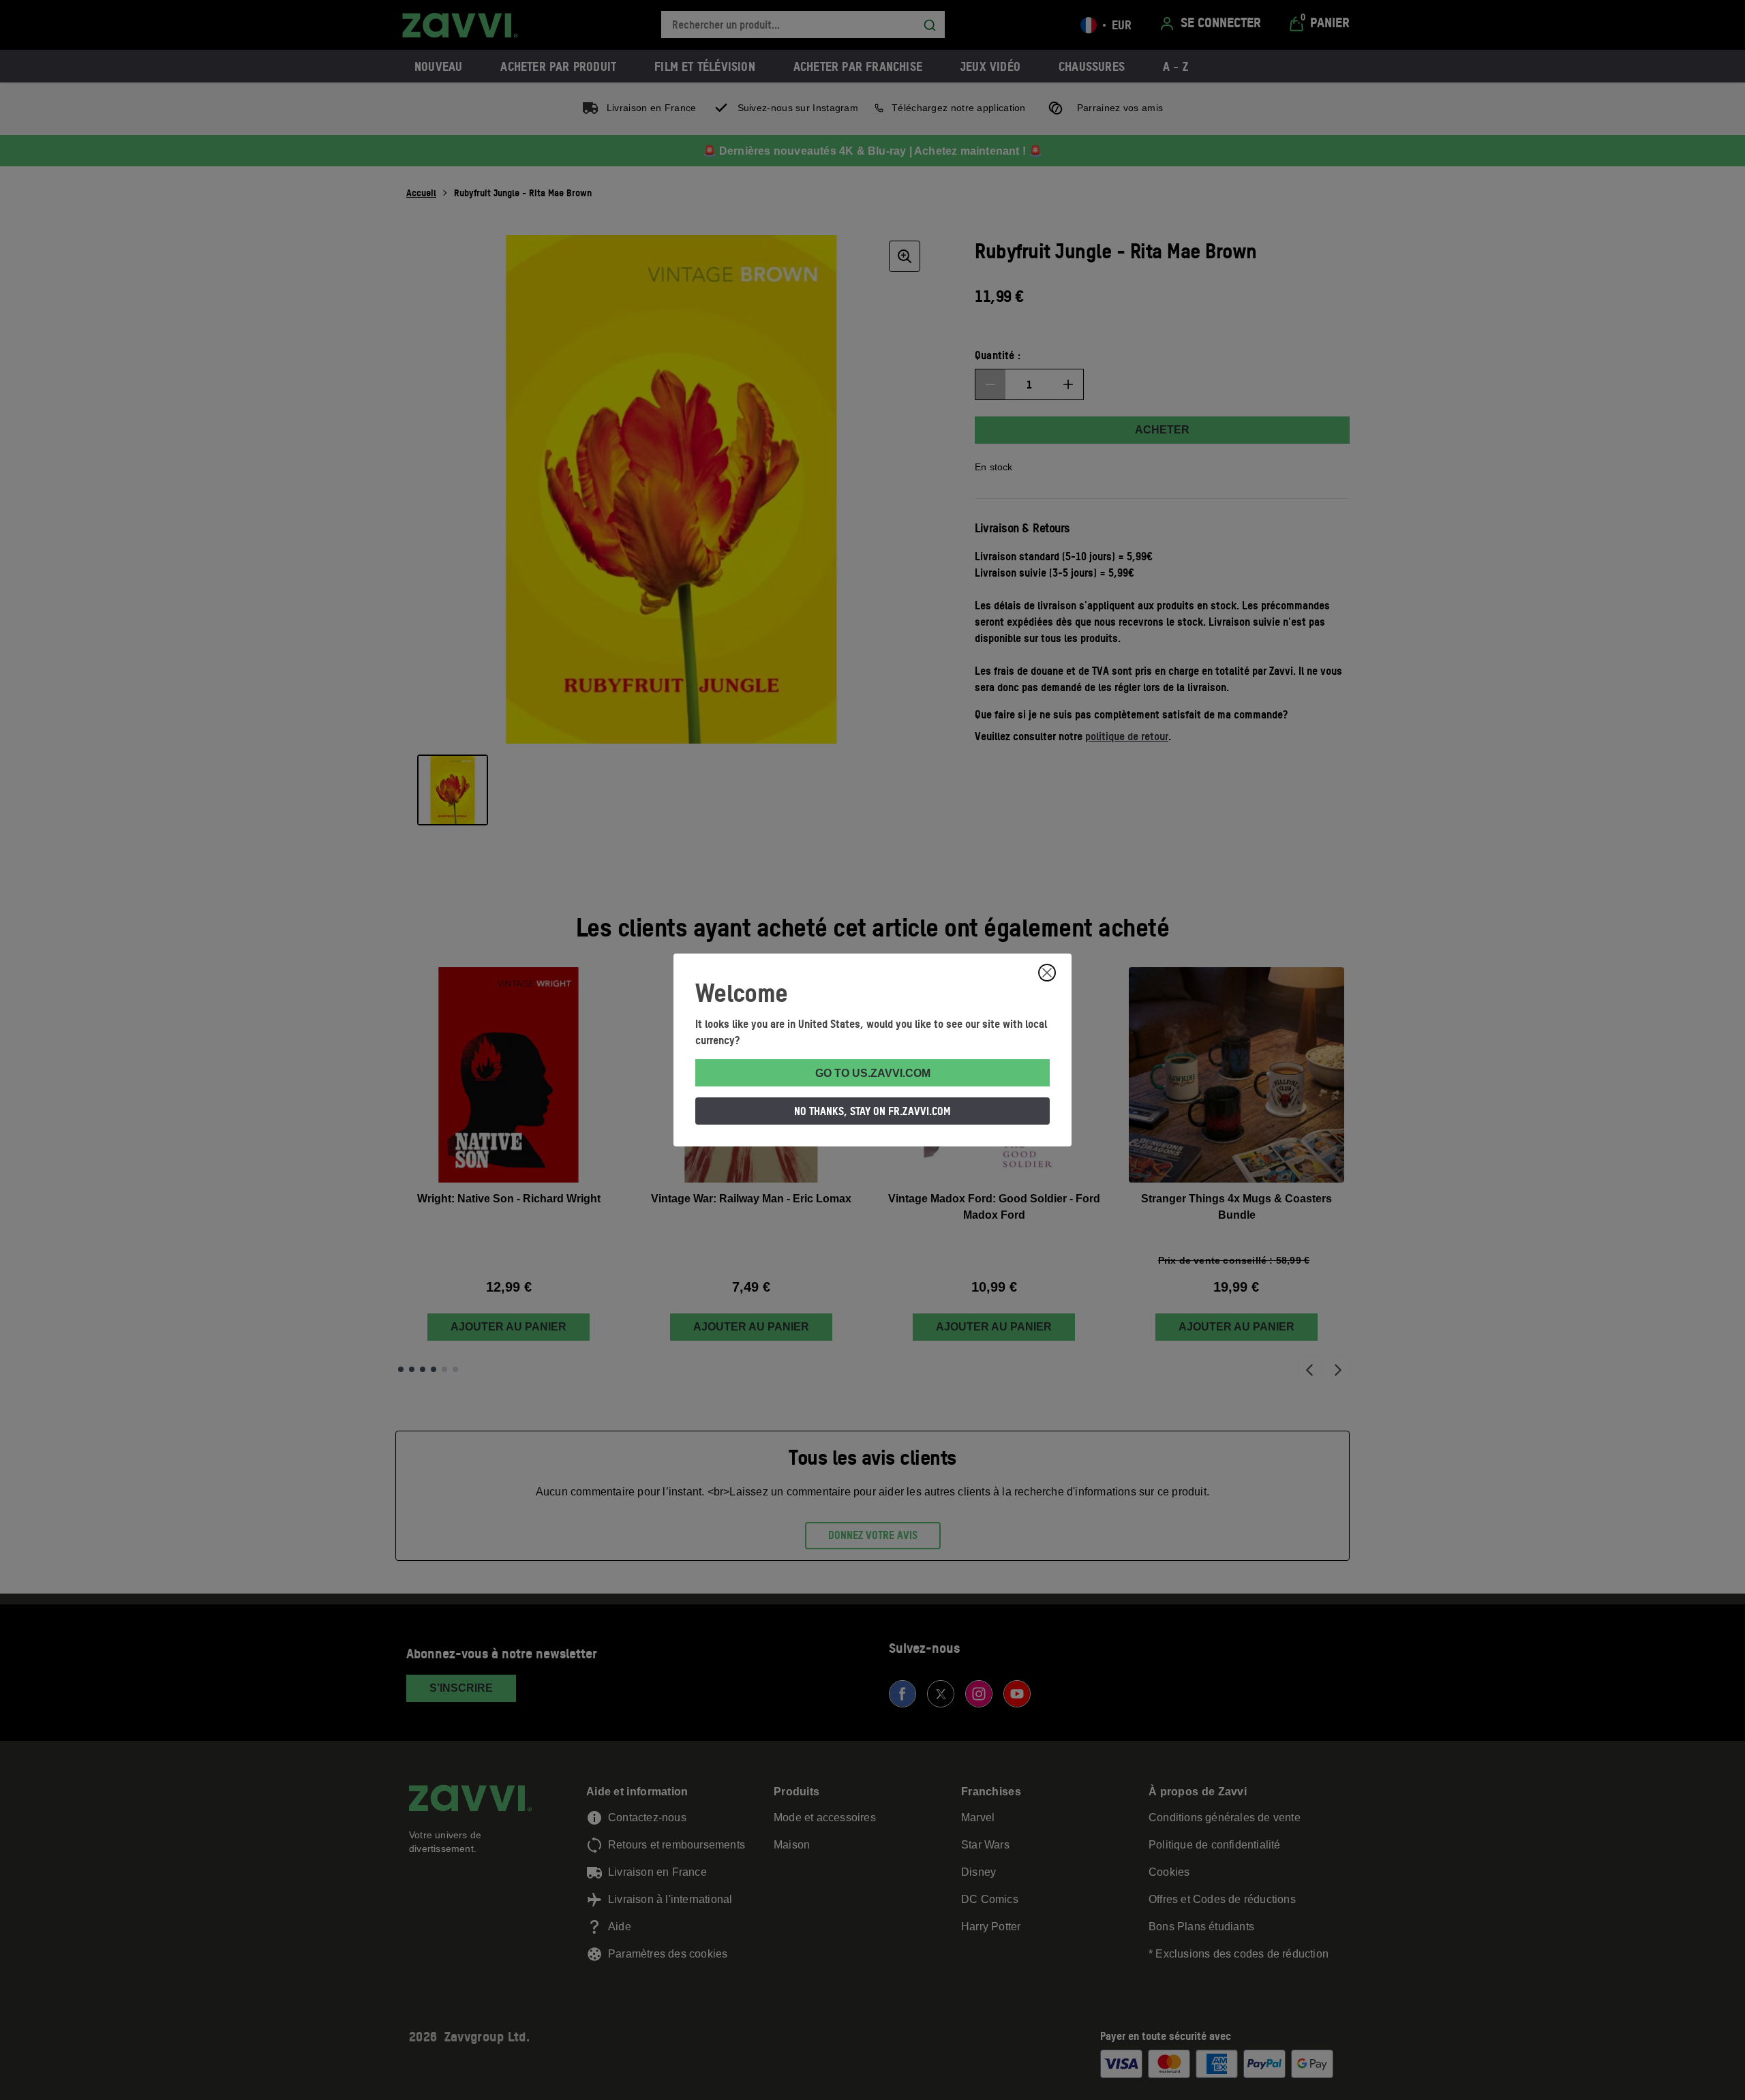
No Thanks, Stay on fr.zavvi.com (872, 1111)
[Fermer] (1047, 973)
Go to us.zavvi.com (873, 1073)
